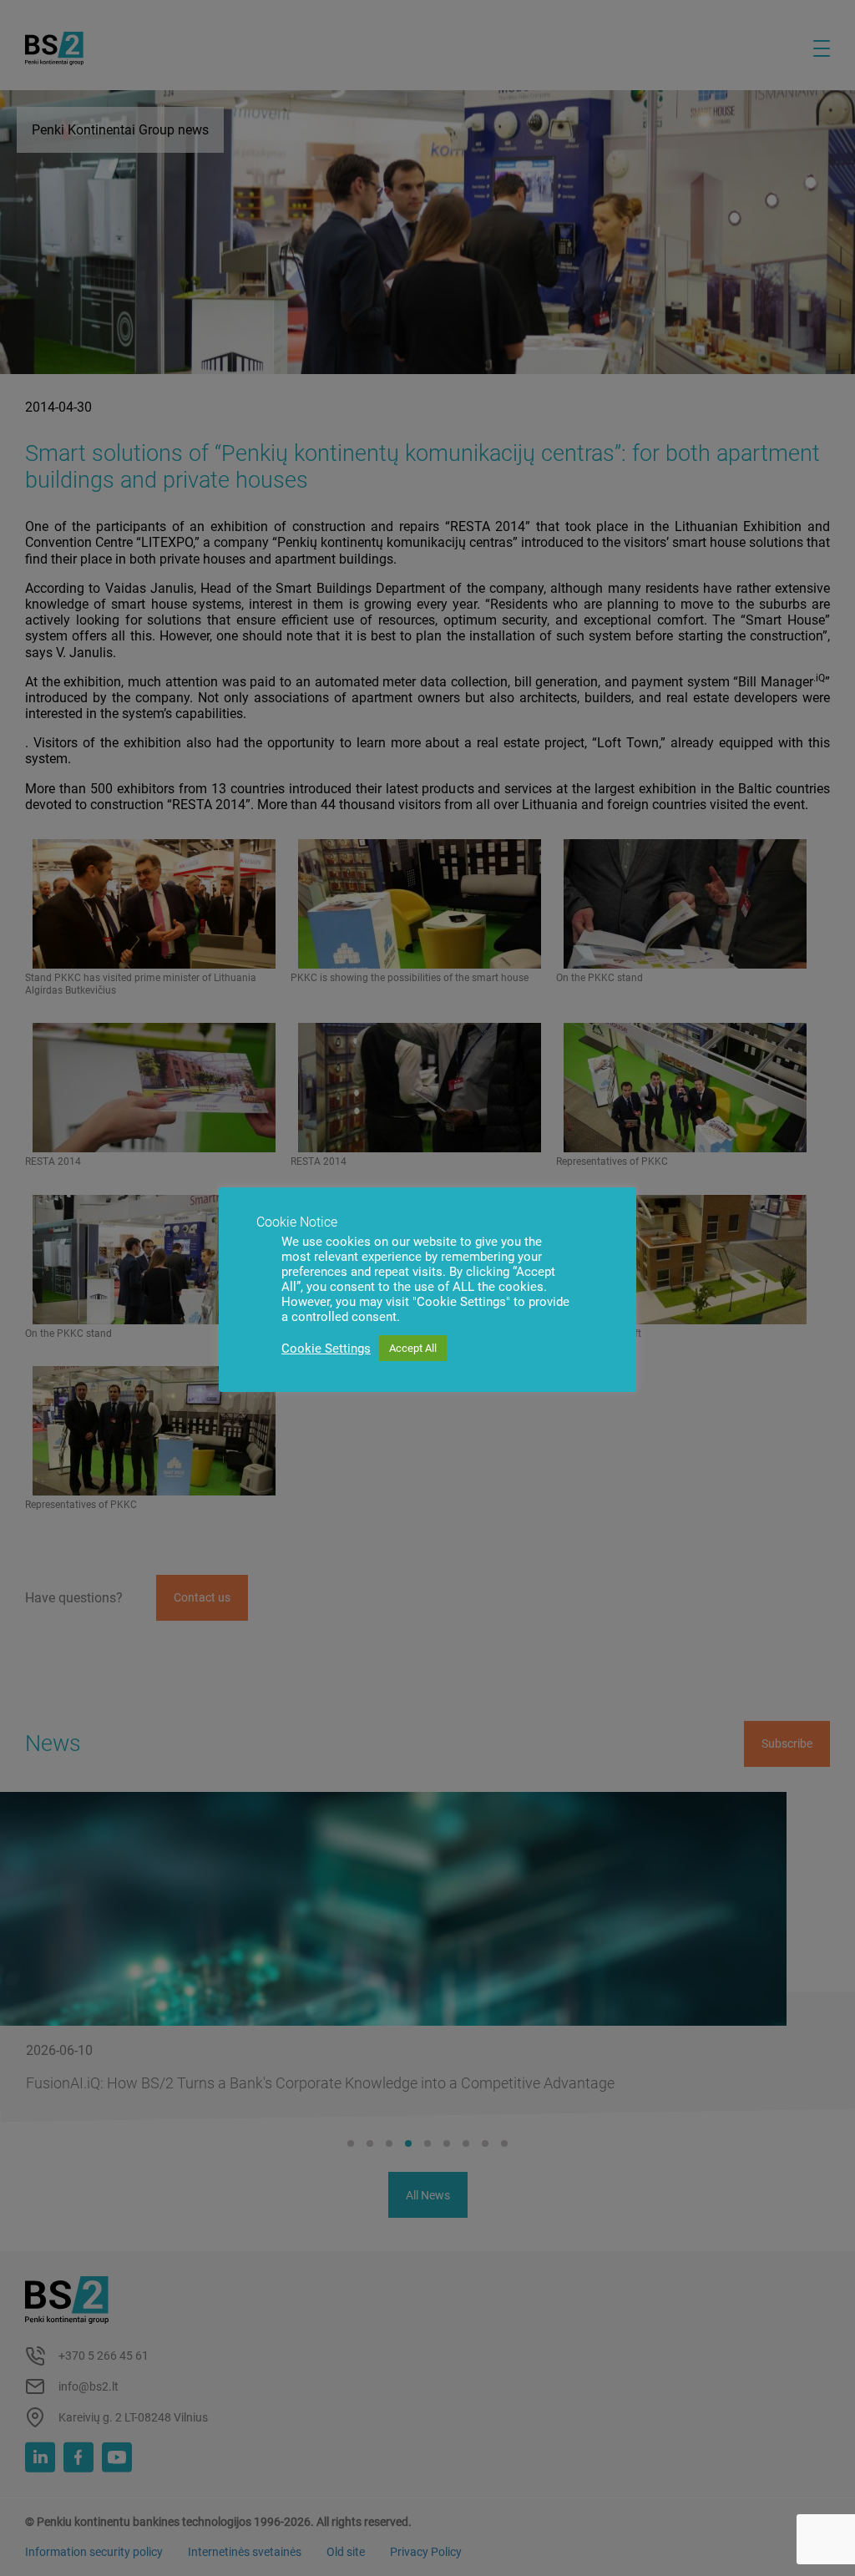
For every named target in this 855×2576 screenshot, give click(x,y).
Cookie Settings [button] (326, 1349)
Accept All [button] (413, 1348)
